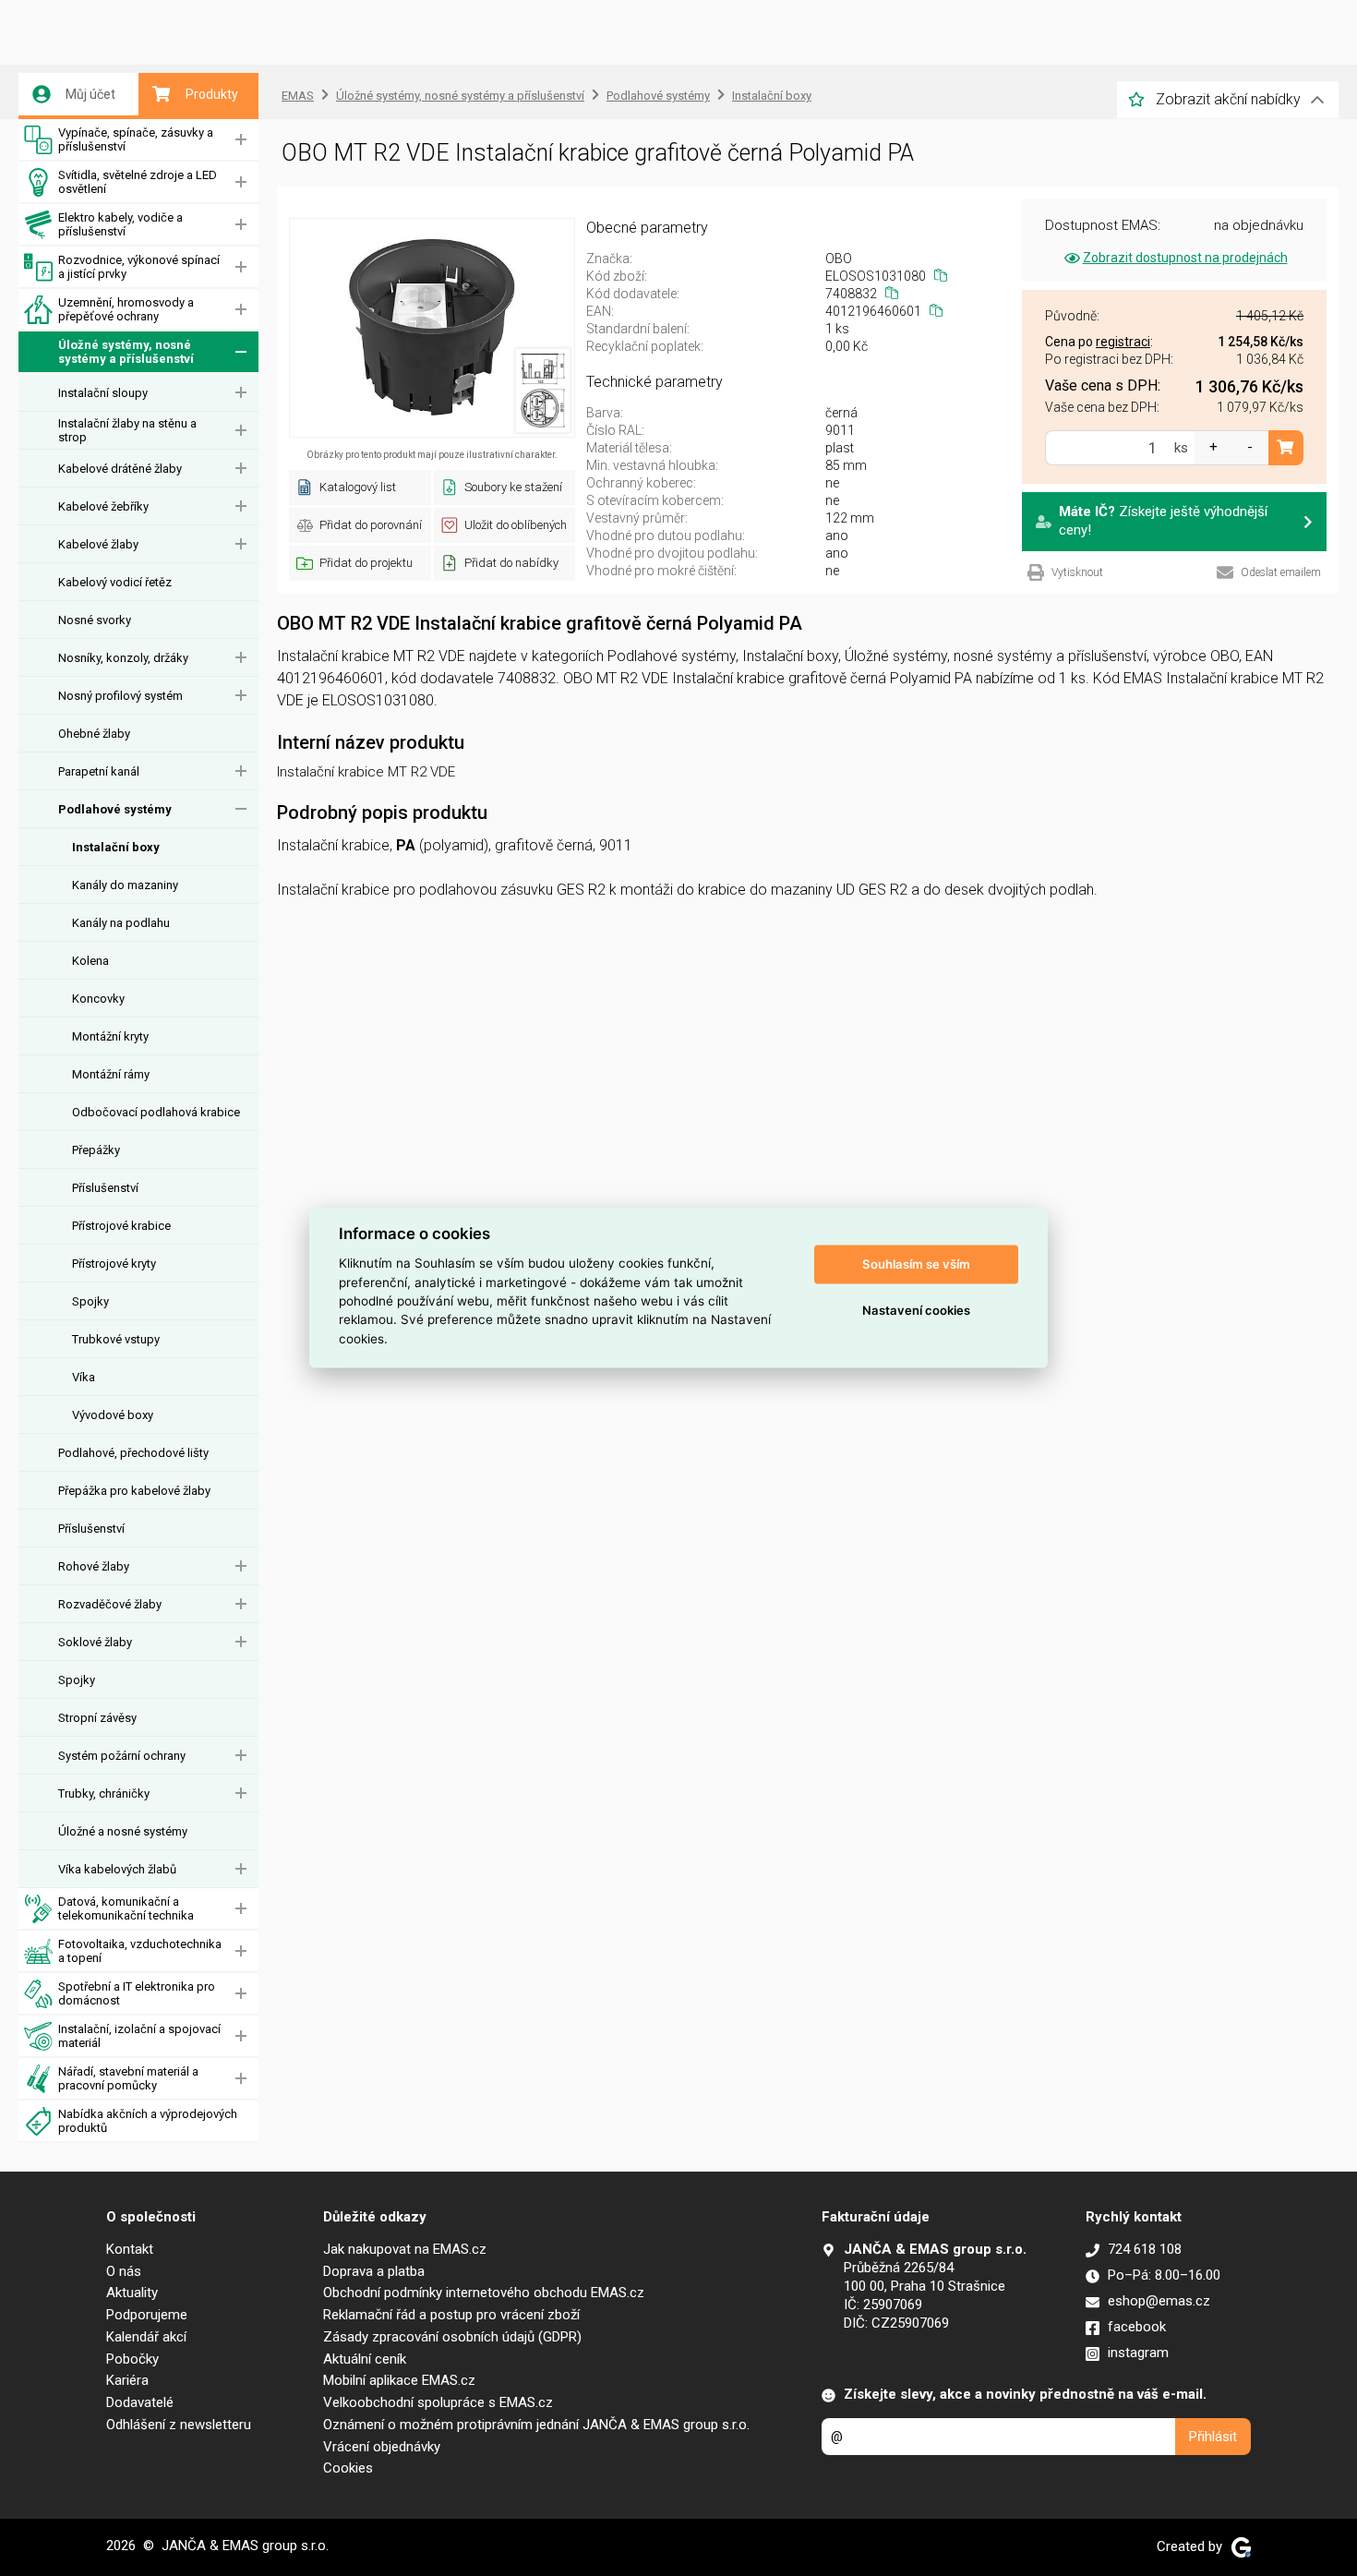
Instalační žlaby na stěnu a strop (127, 430)
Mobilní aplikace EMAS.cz (399, 2380)
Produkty (212, 94)
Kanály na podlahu (121, 923)
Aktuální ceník (365, 2359)
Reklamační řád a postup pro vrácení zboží (451, 2315)
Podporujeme (147, 2315)
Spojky (90, 1301)
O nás (124, 2271)
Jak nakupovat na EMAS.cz (405, 2249)
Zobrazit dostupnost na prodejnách (1185, 258)
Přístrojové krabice (121, 1226)
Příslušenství (105, 1188)
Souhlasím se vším (916, 1264)
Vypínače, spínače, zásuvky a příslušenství (136, 139)
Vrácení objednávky (382, 2447)
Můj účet (90, 94)
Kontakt (130, 2249)
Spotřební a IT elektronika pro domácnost (137, 1993)
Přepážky (96, 1150)
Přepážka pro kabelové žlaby (134, 1491)
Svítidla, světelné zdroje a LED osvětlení (138, 182)
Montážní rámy (111, 1074)
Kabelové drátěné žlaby (120, 469)
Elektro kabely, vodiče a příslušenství (120, 224)
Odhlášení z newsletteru (179, 2425)
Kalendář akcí (146, 2337)
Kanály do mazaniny (125, 885)
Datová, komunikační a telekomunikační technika (126, 1908)
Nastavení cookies (916, 1310)
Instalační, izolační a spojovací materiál (139, 2036)
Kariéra (127, 2380)
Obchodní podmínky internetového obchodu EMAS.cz (484, 2293)
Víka (84, 1377)
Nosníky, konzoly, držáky (123, 658)
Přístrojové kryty (114, 1264)
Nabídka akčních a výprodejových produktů (148, 2121)
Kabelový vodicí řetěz (115, 582)
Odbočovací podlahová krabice (156, 1112)
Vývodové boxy (113, 1415)
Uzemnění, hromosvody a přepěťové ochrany (126, 309)
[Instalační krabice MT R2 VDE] (432, 328)
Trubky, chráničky (104, 1794)
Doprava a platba (374, 2271)
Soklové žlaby (95, 1642)
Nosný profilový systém (120, 696)
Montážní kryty (110, 1036)
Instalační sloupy (103, 393)
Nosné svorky (95, 620)
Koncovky (98, 999)
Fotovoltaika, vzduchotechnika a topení (140, 1951)
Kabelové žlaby (98, 544)
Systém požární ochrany (122, 1756)
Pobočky (132, 2359)
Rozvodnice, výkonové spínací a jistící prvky (139, 267)
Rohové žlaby (94, 1566)
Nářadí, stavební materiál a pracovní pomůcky (128, 2078)
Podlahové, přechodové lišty (133, 1453)
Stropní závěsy (97, 1718)
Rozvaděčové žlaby (110, 1604)
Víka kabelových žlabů (117, 1869)
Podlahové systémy (115, 809)
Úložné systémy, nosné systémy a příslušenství (126, 352)
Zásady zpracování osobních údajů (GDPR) (452, 2337)
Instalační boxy (116, 847)
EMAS (298, 96)
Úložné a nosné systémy (123, 1831)
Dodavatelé (140, 2402)
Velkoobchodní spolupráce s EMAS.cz (438, 2402)
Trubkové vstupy (116, 1339)
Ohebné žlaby (94, 734)
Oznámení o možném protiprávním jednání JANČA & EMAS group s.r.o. (536, 2425)
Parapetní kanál (99, 771)
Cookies (348, 2468)
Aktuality (132, 2293)
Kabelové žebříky (103, 506)
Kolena (90, 961)
